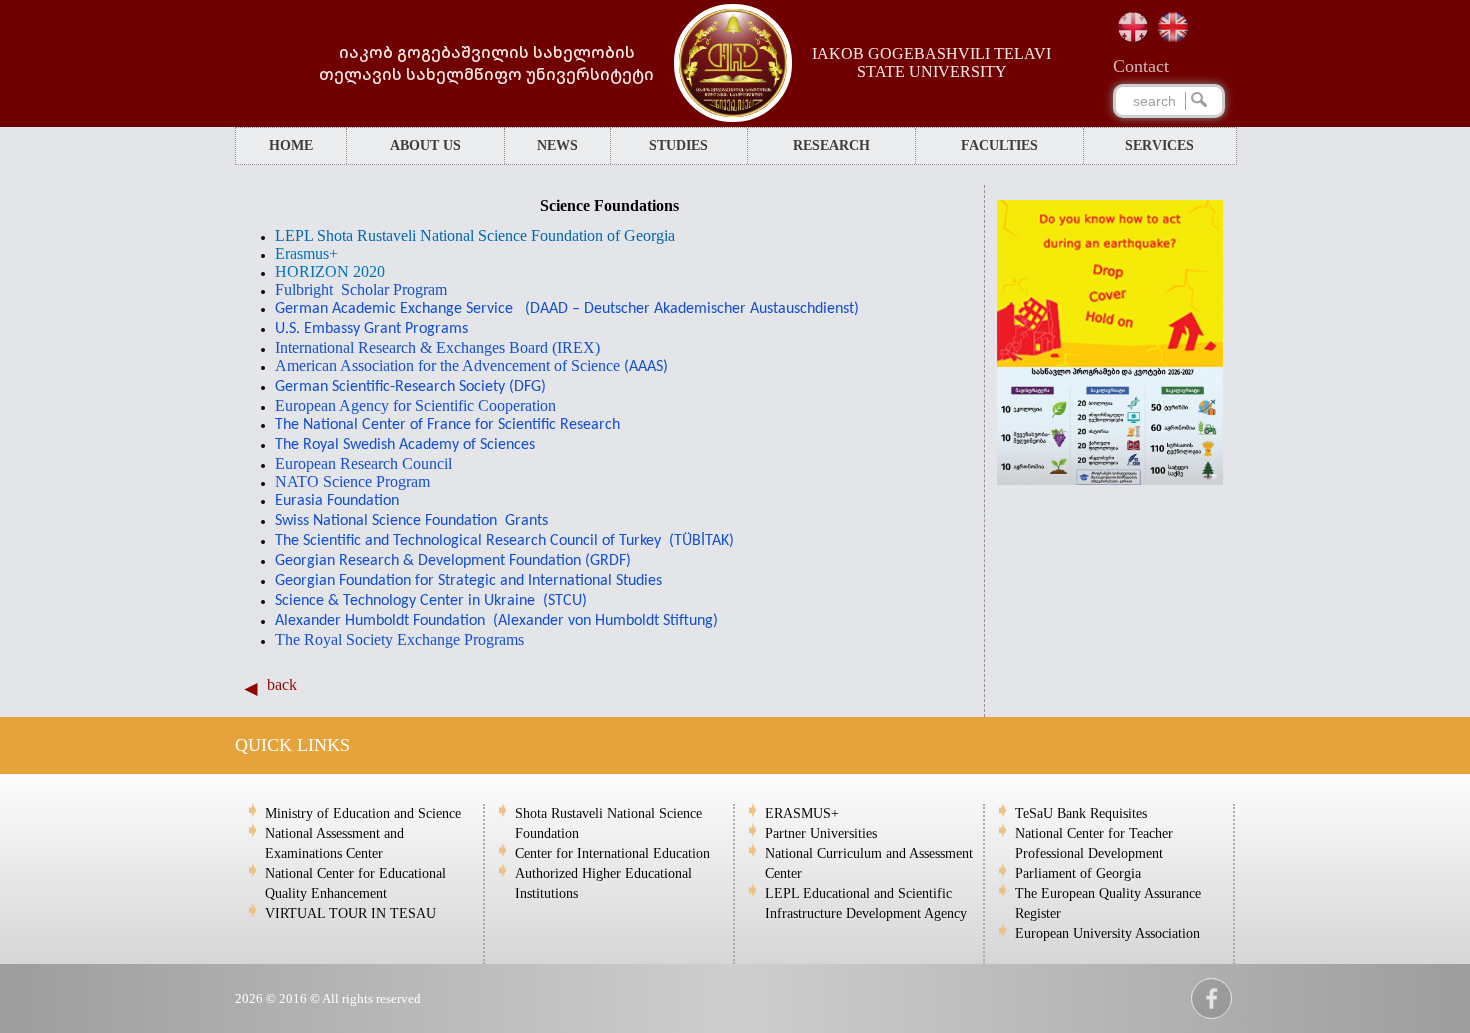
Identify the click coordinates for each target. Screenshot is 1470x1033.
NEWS (557, 145)
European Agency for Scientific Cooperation (415, 405)
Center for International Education (612, 853)
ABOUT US (425, 145)
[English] (1173, 27)
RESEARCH (831, 145)
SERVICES (1159, 145)
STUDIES (678, 145)
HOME (291, 145)
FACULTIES (999, 145)
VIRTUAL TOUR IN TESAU (350, 913)
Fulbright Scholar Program (361, 289)
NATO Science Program (352, 481)
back (282, 684)
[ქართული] (1133, 27)
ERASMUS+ (802, 813)
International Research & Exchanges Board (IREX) (437, 347)
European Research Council (363, 463)
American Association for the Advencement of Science (471, 365)
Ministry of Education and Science (363, 813)
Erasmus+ (306, 253)
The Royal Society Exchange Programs (399, 639)
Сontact (1141, 66)
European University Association (1107, 933)
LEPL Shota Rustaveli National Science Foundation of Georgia (475, 235)
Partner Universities (821, 833)
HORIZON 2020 (330, 271)
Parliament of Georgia (1078, 873)
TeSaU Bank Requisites (1081, 813)
